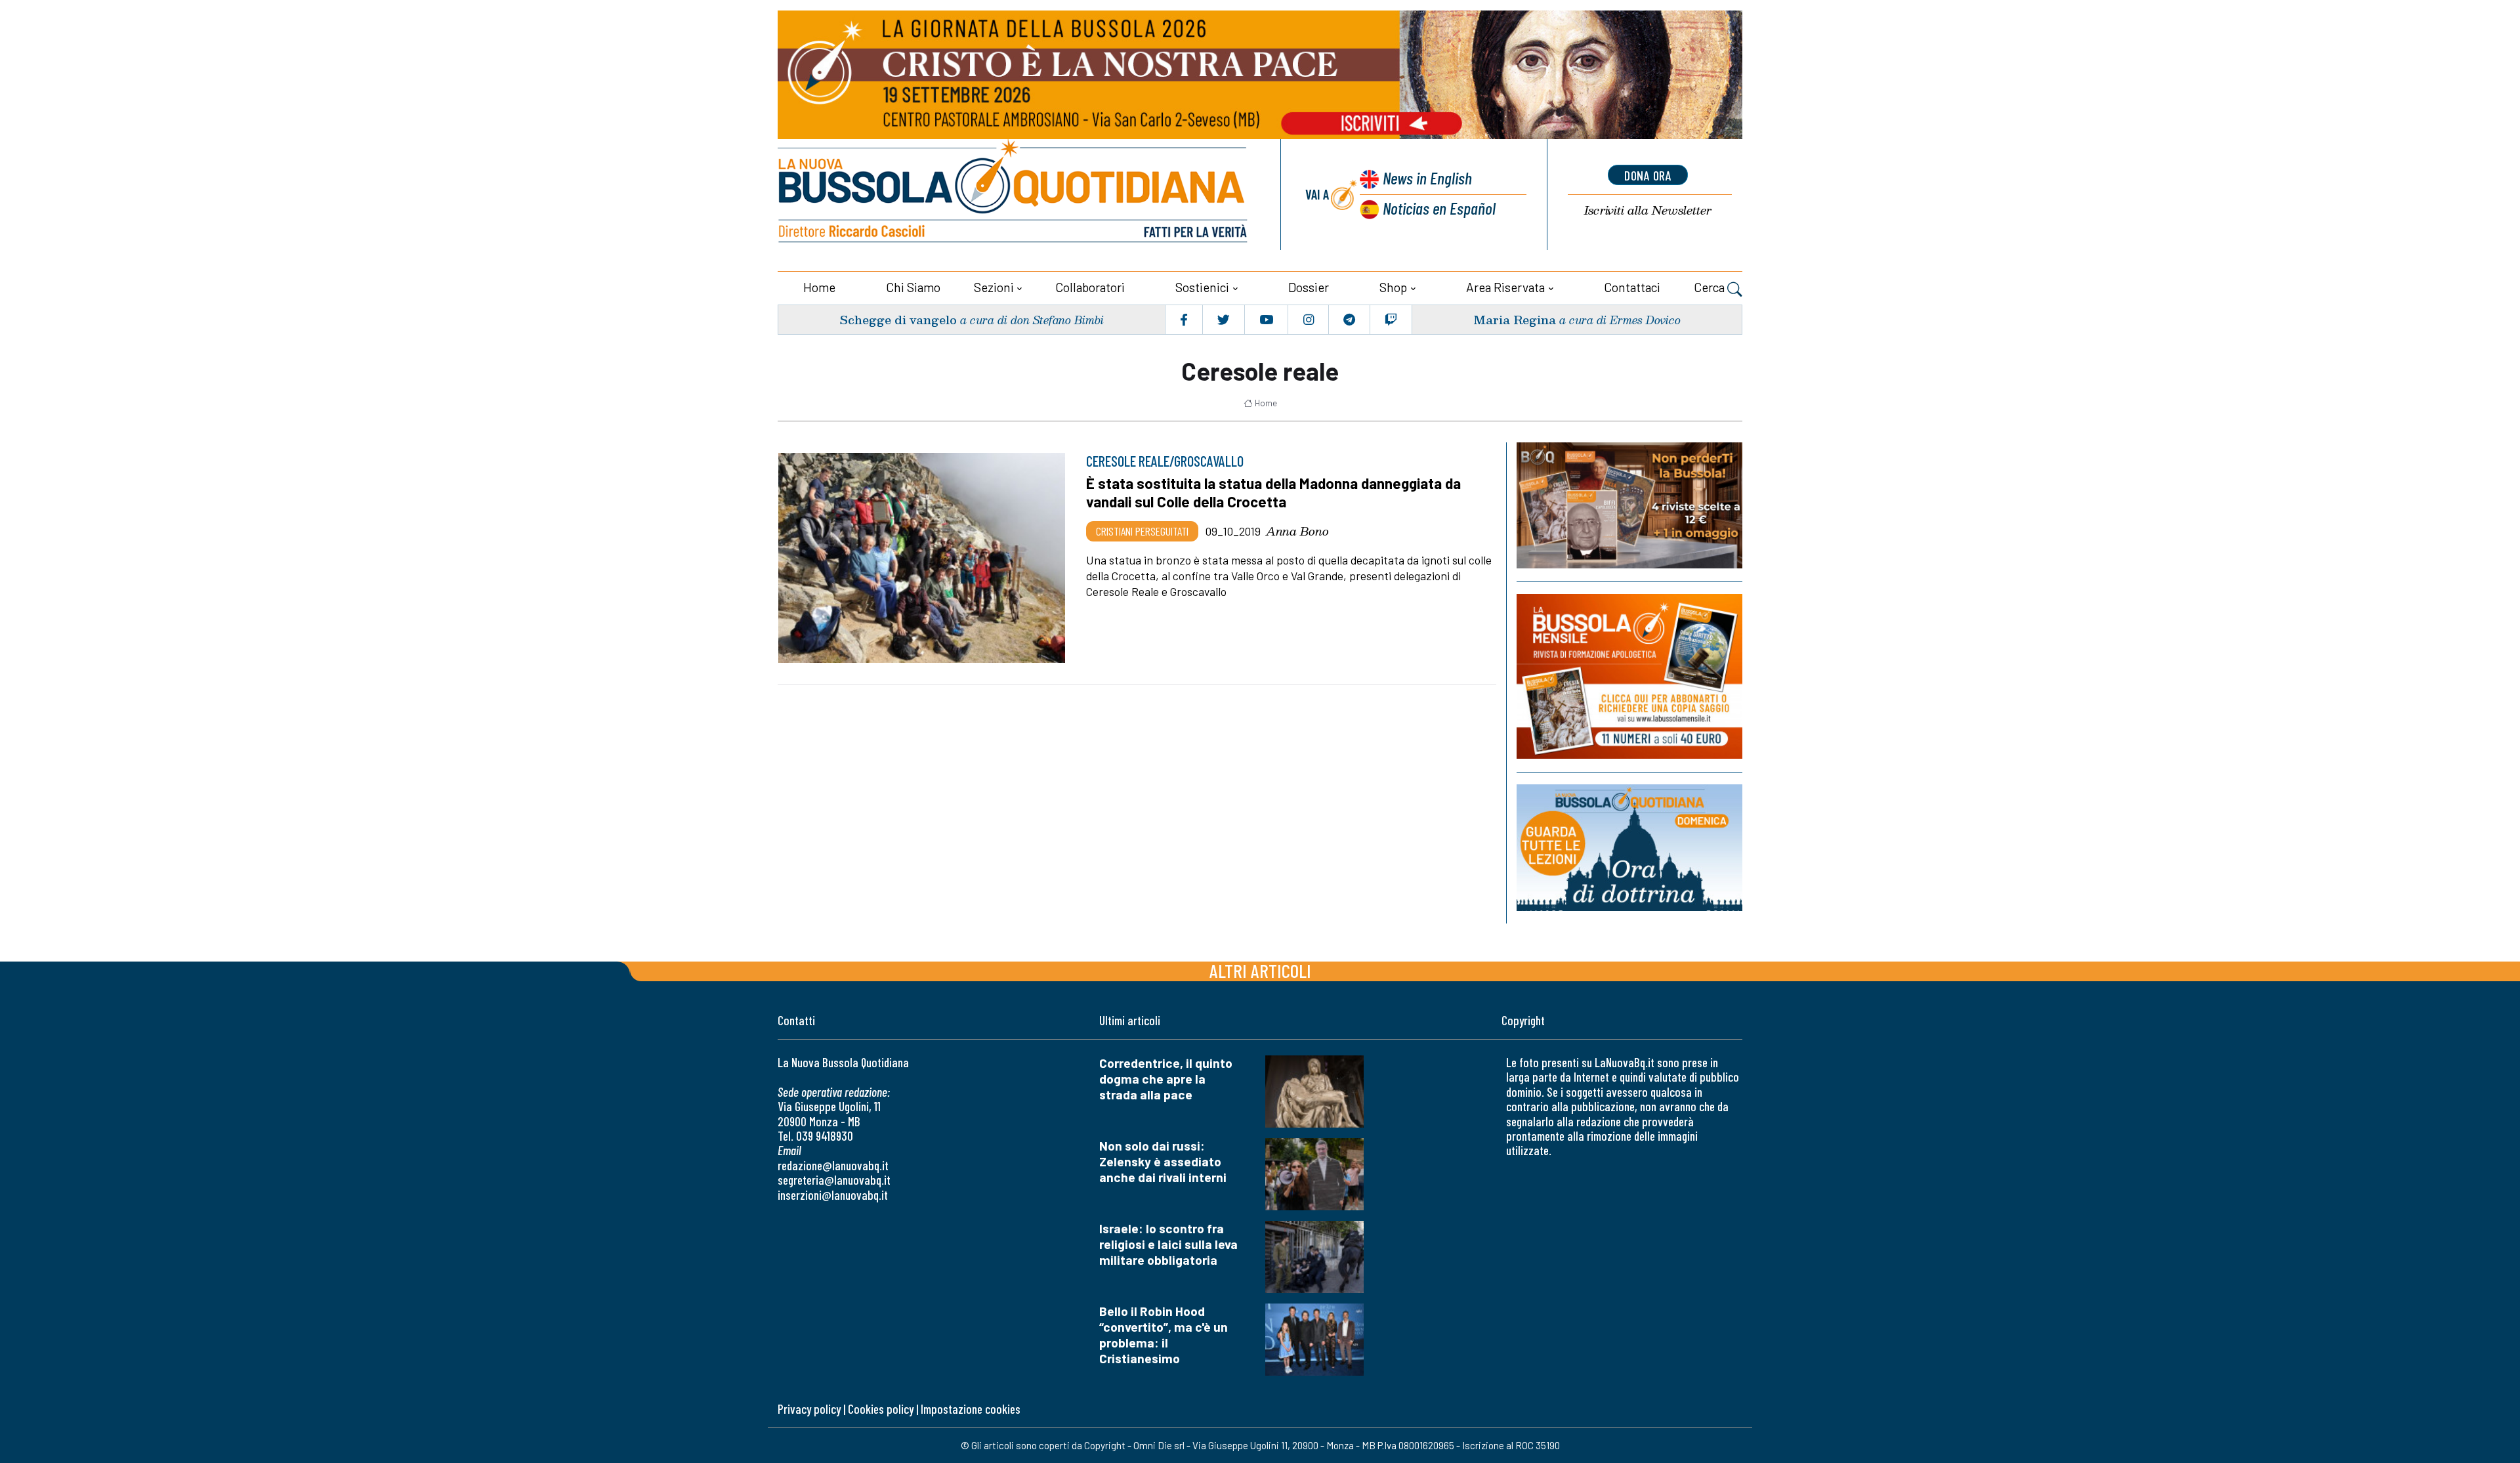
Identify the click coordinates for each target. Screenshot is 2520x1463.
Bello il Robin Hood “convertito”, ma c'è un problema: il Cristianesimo (1164, 1335)
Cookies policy (881, 1409)
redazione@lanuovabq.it (833, 1165)
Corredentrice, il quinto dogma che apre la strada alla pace (1166, 1079)
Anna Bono (1297, 531)
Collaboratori (1090, 287)
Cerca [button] (1711, 287)
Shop (1393, 287)
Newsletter (1648, 210)
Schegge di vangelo (898, 319)
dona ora (1648, 175)
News (1427, 178)
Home (819, 287)
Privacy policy (809, 1409)
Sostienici (1202, 287)
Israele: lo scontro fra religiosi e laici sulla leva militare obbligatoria (1168, 1244)
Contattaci (1632, 287)
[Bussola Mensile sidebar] (1629, 676)
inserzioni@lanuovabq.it (833, 1195)
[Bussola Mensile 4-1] (1629, 505)
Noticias (1439, 208)
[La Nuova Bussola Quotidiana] (1014, 195)
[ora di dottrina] (1629, 848)
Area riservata (1505, 287)
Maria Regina (1515, 319)
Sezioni (994, 287)
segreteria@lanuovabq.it (834, 1180)
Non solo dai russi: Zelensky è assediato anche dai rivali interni (1163, 1161)
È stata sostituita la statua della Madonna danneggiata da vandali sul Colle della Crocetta (1273, 492)
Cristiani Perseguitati (1142, 531)
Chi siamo (913, 287)
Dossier (1309, 287)
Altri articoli (1260, 970)
